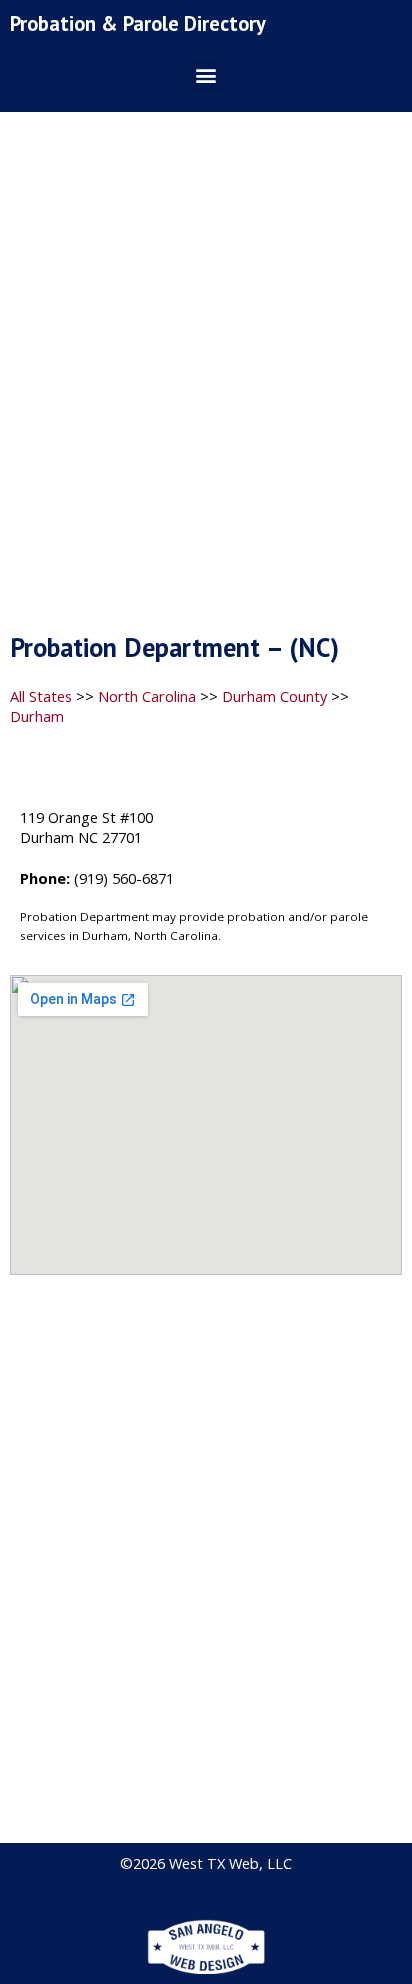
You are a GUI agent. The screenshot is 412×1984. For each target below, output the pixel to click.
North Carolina (147, 696)
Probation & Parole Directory (138, 23)
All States (41, 696)
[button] (206, 75)
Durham (37, 716)
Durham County (274, 696)
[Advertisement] (206, 378)
